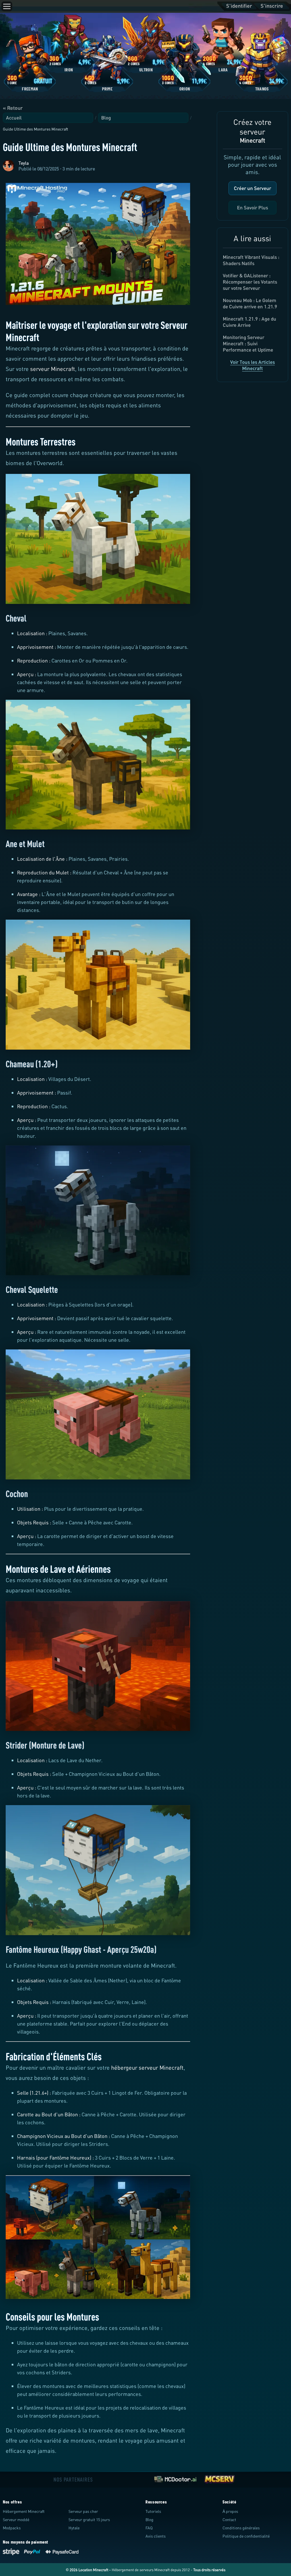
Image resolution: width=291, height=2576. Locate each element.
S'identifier (239, 6)
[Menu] (7, 6)
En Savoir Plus (252, 208)
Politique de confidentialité (246, 2536)
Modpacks (12, 2528)
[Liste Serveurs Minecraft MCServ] (219, 2479)
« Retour (13, 108)
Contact (229, 2520)
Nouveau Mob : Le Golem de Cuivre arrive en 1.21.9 (250, 303)
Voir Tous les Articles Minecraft (252, 365)
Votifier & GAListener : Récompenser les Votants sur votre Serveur (250, 282)
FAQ (149, 2528)
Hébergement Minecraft (24, 2511)
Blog (106, 118)
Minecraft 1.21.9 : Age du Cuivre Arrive (250, 322)
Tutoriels (153, 2511)
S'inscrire (272, 6)
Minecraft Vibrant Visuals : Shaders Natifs (251, 260)
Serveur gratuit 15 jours (89, 2520)
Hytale (74, 2528)
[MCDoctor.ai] (175, 2479)
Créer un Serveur (252, 188)
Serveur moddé (16, 2520)
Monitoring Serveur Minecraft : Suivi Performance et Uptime (248, 343)
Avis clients (156, 2536)
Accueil (14, 118)
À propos (230, 2511)
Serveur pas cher (83, 2511)
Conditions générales (241, 2528)
